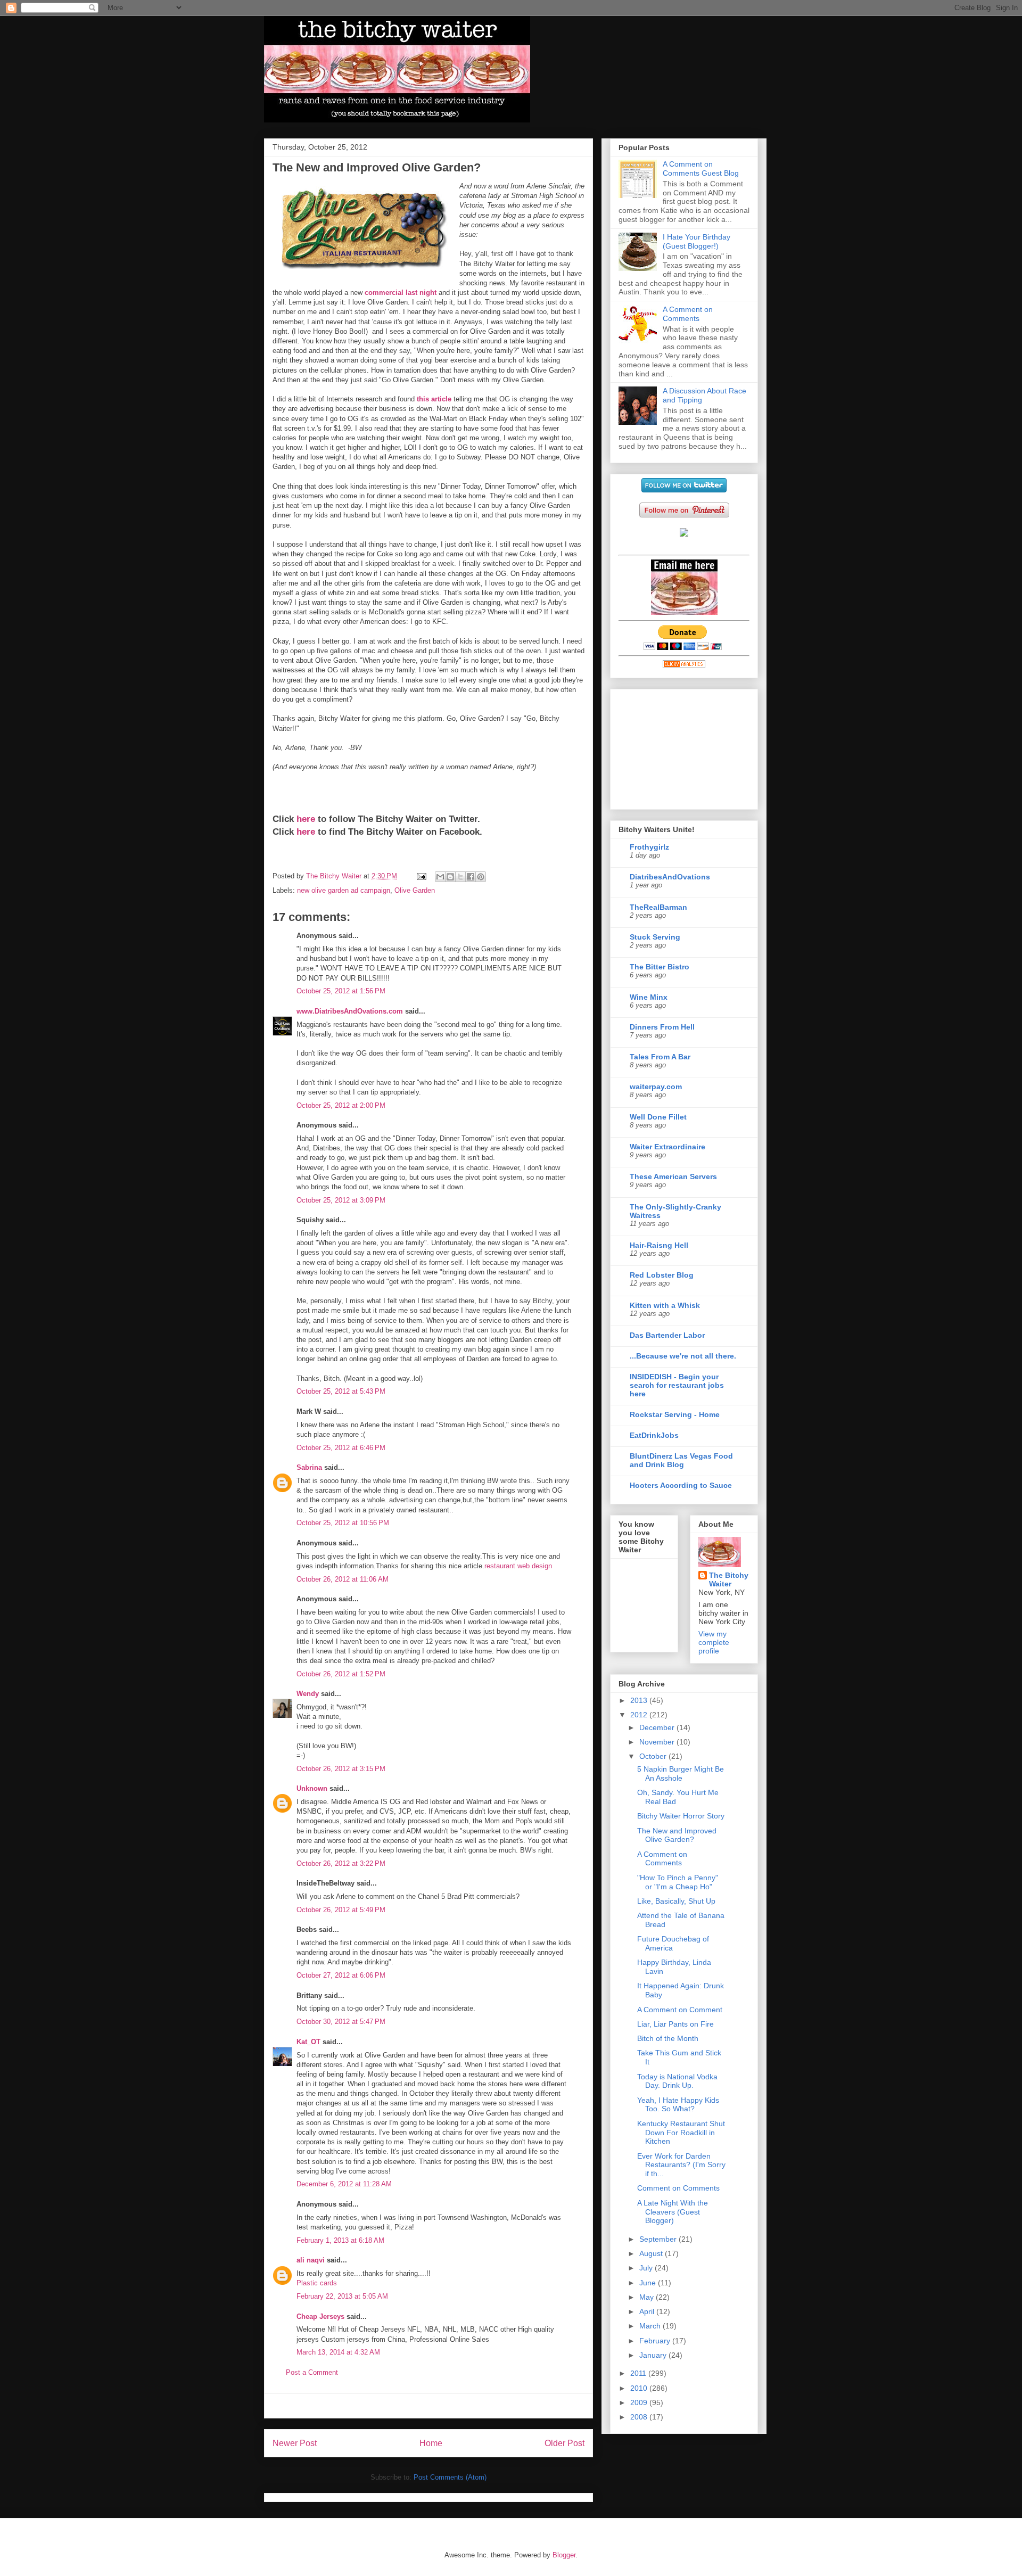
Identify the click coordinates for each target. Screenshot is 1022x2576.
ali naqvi (311, 2260)
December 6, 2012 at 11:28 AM (344, 2184)
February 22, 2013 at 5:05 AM (342, 2296)
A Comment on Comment (680, 2010)
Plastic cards (317, 2283)
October (654, 1756)
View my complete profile (714, 1642)
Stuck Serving (655, 937)
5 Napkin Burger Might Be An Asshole (681, 1773)
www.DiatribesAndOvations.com (350, 1011)
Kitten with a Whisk (665, 1305)
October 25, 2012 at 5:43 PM (341, 1391)
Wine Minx (649, 997)
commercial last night (401, 293)
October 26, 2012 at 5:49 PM (341, 1910)
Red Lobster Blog (662, 1275)
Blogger (564, 2555)
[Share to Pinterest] (481, 877)
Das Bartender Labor (667, 1335)
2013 (640, 1700)
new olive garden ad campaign (344, 890)
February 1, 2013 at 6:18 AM (340, 2240)
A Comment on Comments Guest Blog (701, 168)
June (649, 2283)
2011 (639, 2373)
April (648, 2311)
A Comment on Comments (688, 314)
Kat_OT (308, 2042)
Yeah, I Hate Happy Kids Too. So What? (678, 2105)
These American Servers (673, 1176)
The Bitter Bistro (660, 967)
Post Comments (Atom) (450, 2477)
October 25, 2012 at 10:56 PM (343, 1523)
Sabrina (309, 1467)
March (651, 2326)
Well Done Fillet (658, 1117)
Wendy (308, 1694)
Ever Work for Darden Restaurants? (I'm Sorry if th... (681, 2165)
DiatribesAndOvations (670, 877)
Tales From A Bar (660, 1057)
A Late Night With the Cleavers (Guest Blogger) (673, 2212)
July (647, 2268)
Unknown (312, 1788)
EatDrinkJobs (654, 1435)
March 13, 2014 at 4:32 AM (338, 2352)
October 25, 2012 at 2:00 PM (341, 1105)
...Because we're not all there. (683, 1356)
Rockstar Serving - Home (675, 1414)
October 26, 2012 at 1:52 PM (341, 1674)
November (658, 1742)
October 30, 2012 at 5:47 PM (341, 2022)
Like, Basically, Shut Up (676, 1901)
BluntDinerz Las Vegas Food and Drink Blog (681, 1460)
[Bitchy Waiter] (684, 534)
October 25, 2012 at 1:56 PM (341, 991)
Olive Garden (415, 890)
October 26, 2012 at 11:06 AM (343, 1579)
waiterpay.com (656, 1087)
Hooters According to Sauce (681, 1485)
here (306, 819)
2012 (640, 1715)
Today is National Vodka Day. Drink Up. (677, 2081)
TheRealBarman (658, 907)
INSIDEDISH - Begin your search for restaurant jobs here (677, 1385)
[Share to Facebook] (471, 877)
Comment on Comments (678, 2188)
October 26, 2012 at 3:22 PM (341, 1863)
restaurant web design (518, 1566)
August (652, 2253)
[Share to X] (460, 877)
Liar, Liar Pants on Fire (675, 2024)
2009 (640, 2402)
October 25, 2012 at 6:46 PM (341, 1448)
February (656, 2341)
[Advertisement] (428, 2406)
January (654, 2355)
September (659, 2239)
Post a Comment (312, 2372)
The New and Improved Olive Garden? (677, 1835)
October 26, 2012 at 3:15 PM (341, 1769)
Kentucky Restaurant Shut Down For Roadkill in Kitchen (681, 2133)
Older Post (564, 2443)
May (648, 2297)
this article (434, 399)
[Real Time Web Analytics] (684, 665)
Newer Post (295, 2443)
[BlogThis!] (450, 877)
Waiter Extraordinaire (667, 1147)
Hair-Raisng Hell (659, 1245)
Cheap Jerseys (320, 2316)
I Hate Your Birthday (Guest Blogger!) (697, 241)
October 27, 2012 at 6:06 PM (341, 1975)
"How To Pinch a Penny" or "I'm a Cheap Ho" (678, 1882)
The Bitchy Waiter (729, 1579)
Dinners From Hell (662, 1027)
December (658, 1727)
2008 (640, 2417)
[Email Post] (421, 876)
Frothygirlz (649, 847)
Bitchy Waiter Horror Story (681, 1816)
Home (431, 2443)
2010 (640, 2388)
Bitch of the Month (668, 2038)
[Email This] (440, 877)
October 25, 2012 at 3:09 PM (341, 1200)
